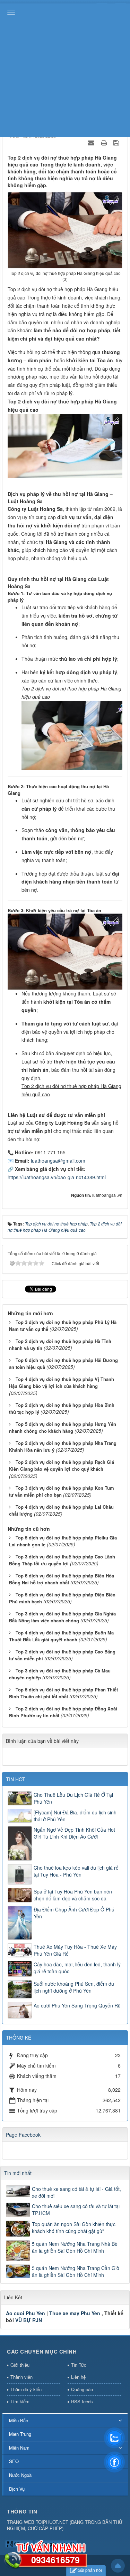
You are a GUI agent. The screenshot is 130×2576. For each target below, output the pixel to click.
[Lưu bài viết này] (117, 142)
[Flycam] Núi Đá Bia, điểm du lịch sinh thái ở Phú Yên (75, 1816)
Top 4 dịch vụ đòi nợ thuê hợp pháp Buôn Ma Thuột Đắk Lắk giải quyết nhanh (61, 1636)
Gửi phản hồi (90, 2570)
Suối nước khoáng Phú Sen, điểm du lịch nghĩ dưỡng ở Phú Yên (74, 1987)
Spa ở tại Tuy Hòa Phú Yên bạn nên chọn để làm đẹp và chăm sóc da (73, 1895)
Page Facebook (23, 2135)
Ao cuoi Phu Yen (25, 2313)
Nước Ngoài (21, 2475)
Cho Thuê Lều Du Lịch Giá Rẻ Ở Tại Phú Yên (73, 1798)
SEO (14, 2461)
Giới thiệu (20, 2365)
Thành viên (21, 2377)
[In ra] (105, 142)
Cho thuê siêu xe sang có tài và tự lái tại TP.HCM (76, 2210)
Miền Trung (20, 2434)
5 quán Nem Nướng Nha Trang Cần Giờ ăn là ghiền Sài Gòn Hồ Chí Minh (76, 2271)
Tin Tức (79, 2365)
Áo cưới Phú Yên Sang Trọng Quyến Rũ (77, 2005)
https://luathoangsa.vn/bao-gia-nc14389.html (57, 1177)
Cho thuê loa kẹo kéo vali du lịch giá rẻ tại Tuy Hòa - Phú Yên (76, 1871)
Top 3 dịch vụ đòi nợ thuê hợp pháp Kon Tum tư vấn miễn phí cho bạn (62, 1491)
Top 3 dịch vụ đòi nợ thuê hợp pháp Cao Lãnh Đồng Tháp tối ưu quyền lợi (62, 1560)
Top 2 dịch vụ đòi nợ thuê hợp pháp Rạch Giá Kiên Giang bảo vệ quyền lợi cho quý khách (62, 1466)
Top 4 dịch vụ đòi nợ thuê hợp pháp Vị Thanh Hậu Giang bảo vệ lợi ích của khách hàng (62, 1383)
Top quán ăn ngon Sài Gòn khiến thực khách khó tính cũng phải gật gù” (74, 2227)
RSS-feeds (82, 2401)
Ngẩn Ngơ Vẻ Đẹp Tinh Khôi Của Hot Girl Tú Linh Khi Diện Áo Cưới (74, 1833)
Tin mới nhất (18, 2173)
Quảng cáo (82, 2389)
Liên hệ (78, 2377)
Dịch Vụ (17, 2489)
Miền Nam (19, 2448)
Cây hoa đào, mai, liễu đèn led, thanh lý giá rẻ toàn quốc (77, 1968)
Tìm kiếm (20, 2401)
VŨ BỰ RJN (29, 2320)
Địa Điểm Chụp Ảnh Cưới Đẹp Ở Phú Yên (74, 1913)
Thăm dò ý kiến (26, 2389)
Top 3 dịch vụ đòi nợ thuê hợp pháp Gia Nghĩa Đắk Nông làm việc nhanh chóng (62, 1617)
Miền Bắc (19, 2420)
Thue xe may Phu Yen (75, 2313)
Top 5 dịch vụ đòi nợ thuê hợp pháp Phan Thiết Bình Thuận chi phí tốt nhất (63, 1693)
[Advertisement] (65, 68)
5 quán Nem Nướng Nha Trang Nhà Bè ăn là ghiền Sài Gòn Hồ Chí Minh (75, 2247)
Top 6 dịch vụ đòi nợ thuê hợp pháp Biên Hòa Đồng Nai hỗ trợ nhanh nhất (62, 1579)
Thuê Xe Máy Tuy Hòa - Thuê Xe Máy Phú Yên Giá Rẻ (75, 1950)
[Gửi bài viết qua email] (92, 142)
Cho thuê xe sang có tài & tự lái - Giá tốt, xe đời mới (76, 2192)
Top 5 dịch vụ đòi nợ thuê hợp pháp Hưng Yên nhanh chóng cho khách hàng (63, 1428)
